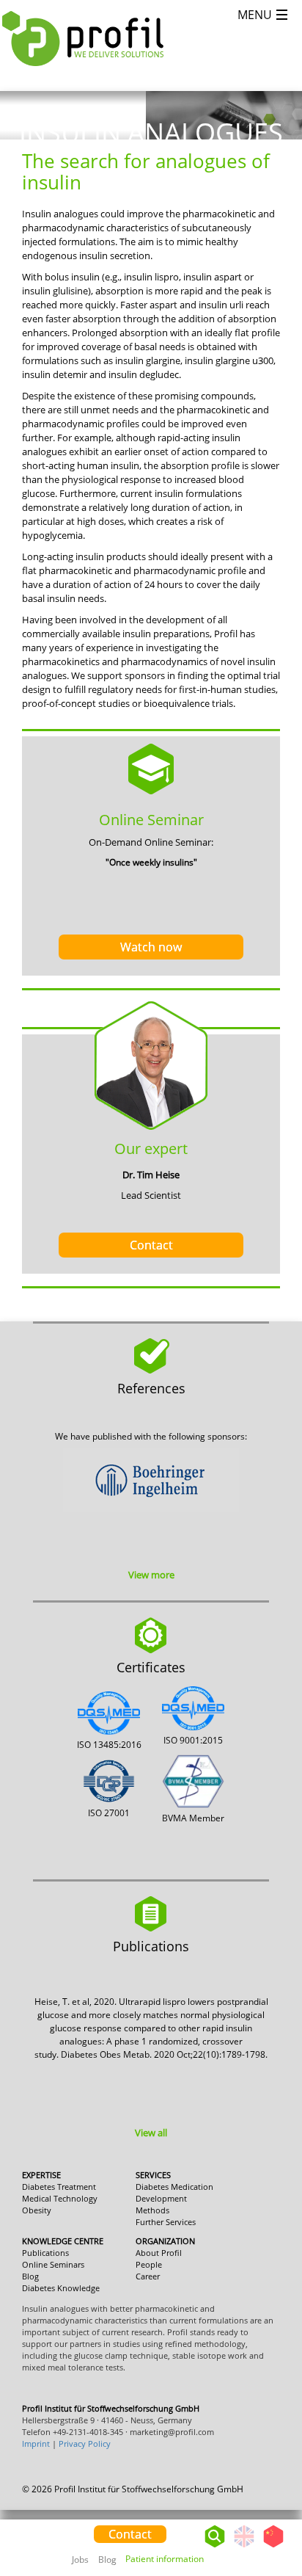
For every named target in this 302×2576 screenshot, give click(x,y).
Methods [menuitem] (152, 2210)
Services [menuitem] (153, 2175)
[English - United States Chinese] (259, 2533)
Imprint (36, 2443)
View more (151, 1575)
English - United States (244, 2547)
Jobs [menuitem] (80, 2559)
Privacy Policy (85, 2443)
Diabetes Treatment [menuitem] (59, 2187)
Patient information (165, 2559)
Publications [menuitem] (45, 2253)
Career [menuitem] (148, 2276)
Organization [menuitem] (165, 2241)
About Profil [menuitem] (159, 2253)
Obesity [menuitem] (37, 2210)
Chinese (273, 2547)
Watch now (151, 947)
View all (151, 2133)
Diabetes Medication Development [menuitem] (174, 2192)
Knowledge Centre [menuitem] (63, 2241)
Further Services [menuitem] (166, 2222)
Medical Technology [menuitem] (60, 2198)
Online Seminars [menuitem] (53, 2264)
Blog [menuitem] (107, 2559)
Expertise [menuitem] (41, 2175)
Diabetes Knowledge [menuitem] (61, 2288)
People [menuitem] (149, 2264)
